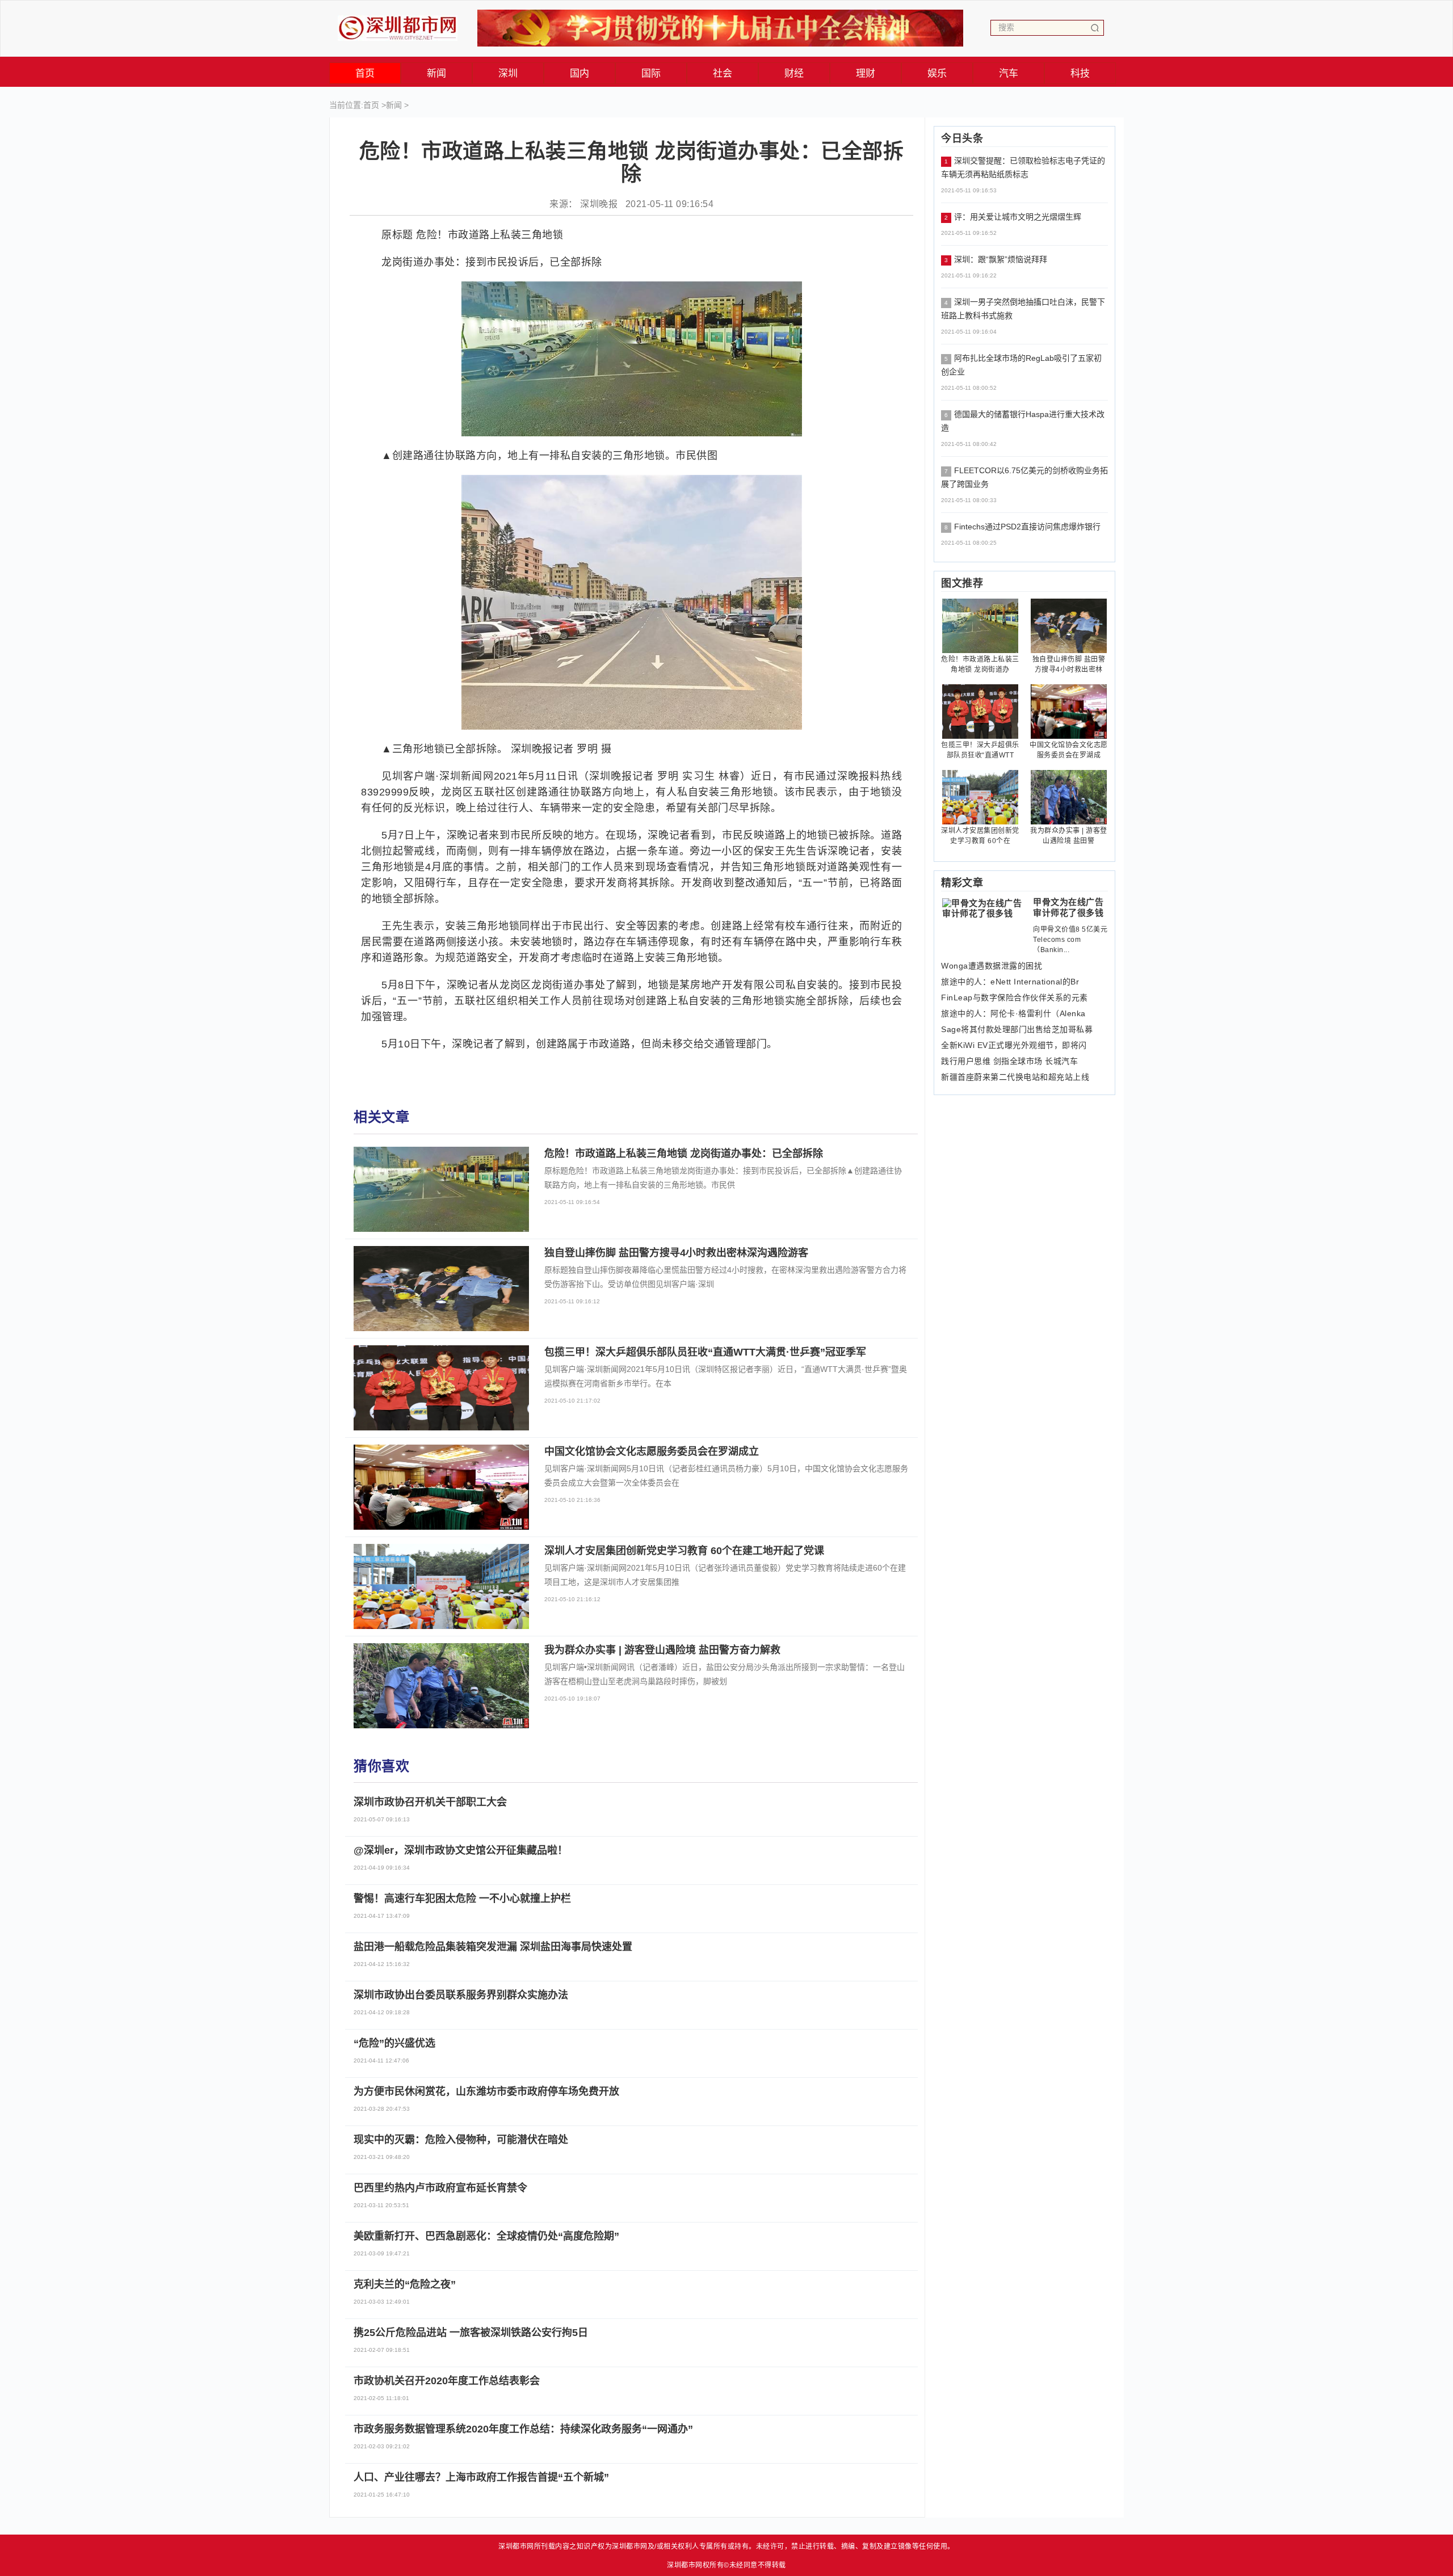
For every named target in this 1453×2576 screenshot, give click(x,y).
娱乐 (937, 73)
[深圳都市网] (398, 25)
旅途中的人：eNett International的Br (1010, 982)
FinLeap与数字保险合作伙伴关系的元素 (1015, 997)
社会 (723, 73)
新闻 (437, 73)
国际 (651, 73)
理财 (866, 73)
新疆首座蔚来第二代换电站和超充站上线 (1015, 1077)
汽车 (1009, 73)
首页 (365, 73)
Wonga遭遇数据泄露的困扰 (992, 966)
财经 (794, 73)
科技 (1080, 73)
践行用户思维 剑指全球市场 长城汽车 (1009, 1061)
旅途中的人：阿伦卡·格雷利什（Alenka (1013, 1013)
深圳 (508, 73)
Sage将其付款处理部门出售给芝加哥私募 (1017, 1029)
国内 (580, 73)
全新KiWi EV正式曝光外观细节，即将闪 (1014, 1045)
